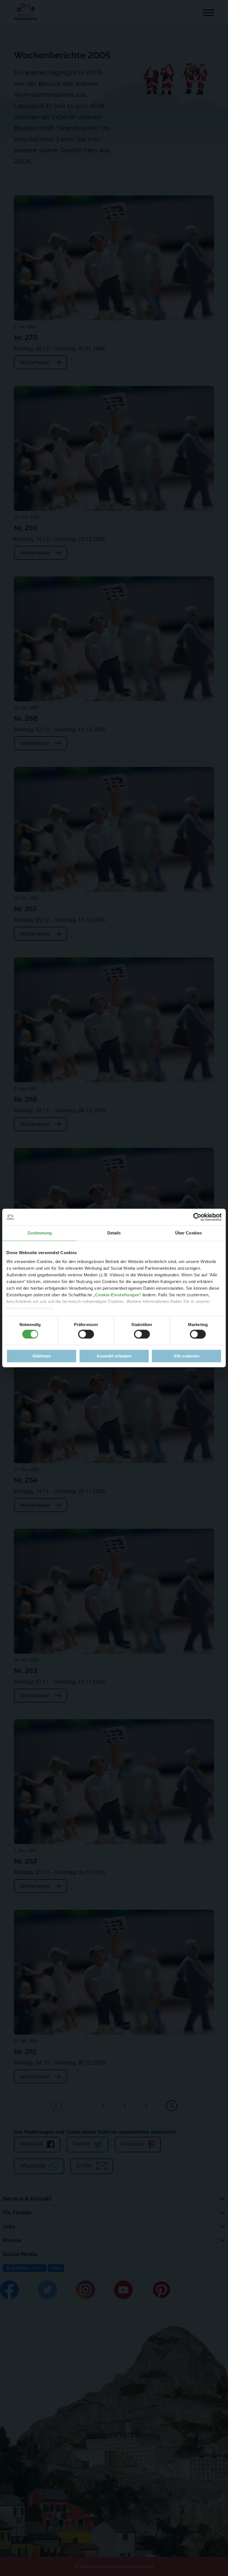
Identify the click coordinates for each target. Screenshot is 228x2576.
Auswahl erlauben (114, 1356)
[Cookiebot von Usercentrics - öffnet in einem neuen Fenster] (197, 1217)
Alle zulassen (186, 1356)
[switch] (86, 1334)
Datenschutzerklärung (29, 1308)
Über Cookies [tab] (189, 1233)
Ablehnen (42, 1356)
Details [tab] (114, 1233)
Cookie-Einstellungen (117, 1295)
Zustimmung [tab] (40, 1233)
